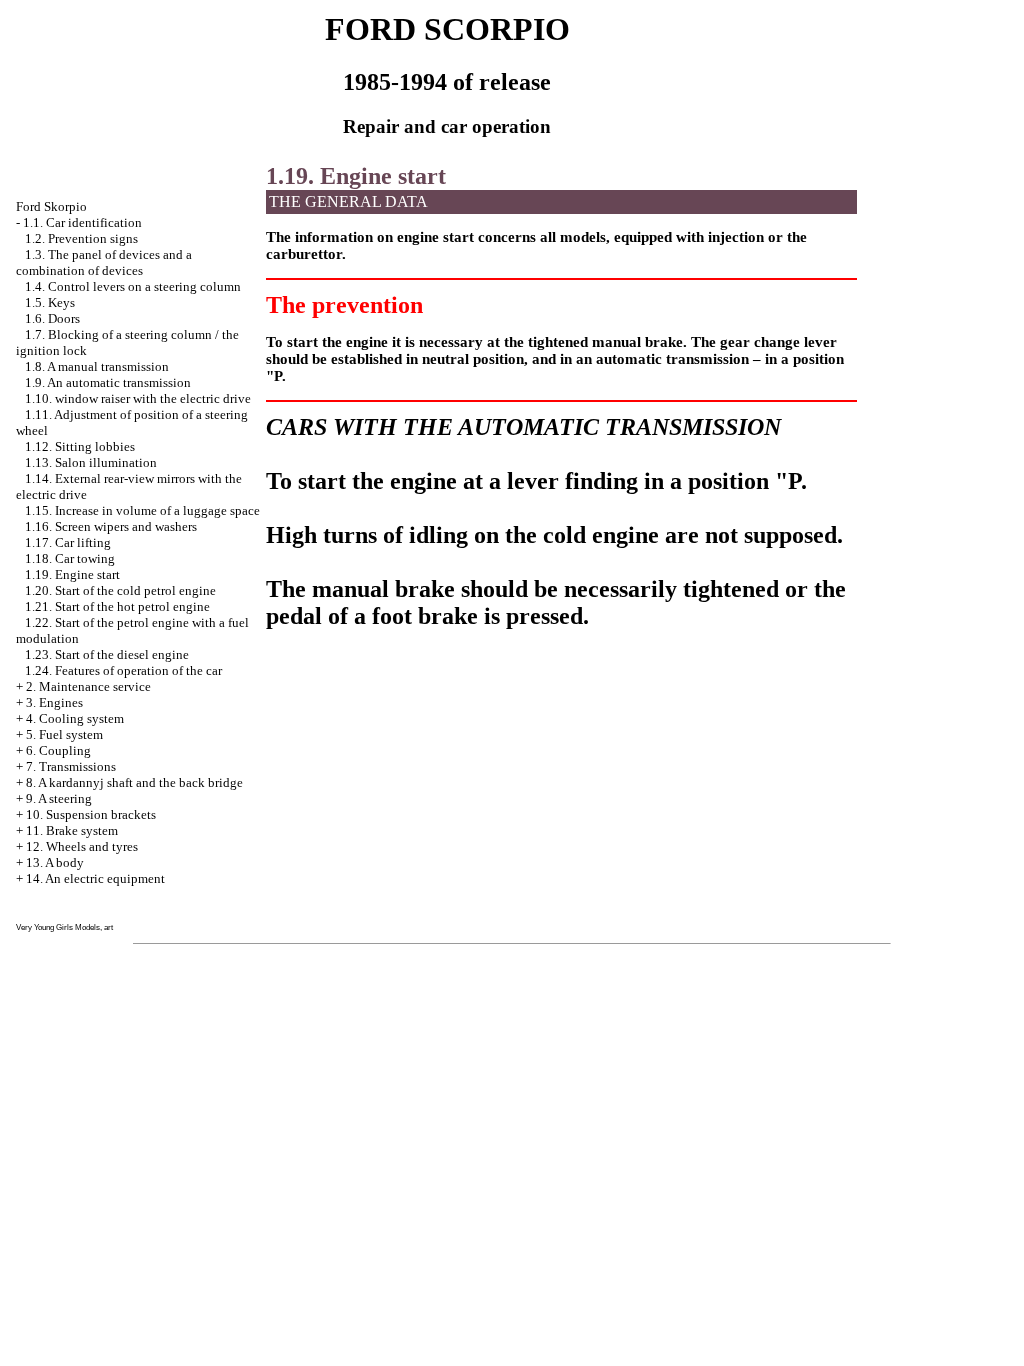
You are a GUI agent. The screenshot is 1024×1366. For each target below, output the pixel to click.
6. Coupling (58, 750)
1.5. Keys (50, 302)
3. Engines (54, 702)
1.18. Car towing (70, 558)
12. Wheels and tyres (82, 846)
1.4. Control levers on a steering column (133, 286)
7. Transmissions (71, 766)
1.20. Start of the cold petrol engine (120, 590)
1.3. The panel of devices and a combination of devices (104, 262)
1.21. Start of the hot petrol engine (117, 606)
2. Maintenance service (88, 686)
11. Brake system (72, 830)
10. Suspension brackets (91, 814)
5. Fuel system (64, 734)
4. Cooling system (75, 718)
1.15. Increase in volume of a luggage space (142, 510)
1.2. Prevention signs (81, 238)
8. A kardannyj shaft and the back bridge (134, 782)
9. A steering (59, 798)
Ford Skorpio (51, 206)
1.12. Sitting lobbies (80, 446)
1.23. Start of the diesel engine (107, 654)
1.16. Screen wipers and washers (111, 526)
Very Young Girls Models (58, 927)
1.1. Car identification (82, 222)
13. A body (55, 862)
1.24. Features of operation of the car (123, 670)
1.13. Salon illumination (91, 462)
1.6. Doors (52, 318)
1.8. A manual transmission (97, 366)
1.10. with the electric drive (138, 398)
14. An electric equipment (95, 878)
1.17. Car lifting (68, 542)
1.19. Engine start (72, 574)
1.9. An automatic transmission (108, 382)
